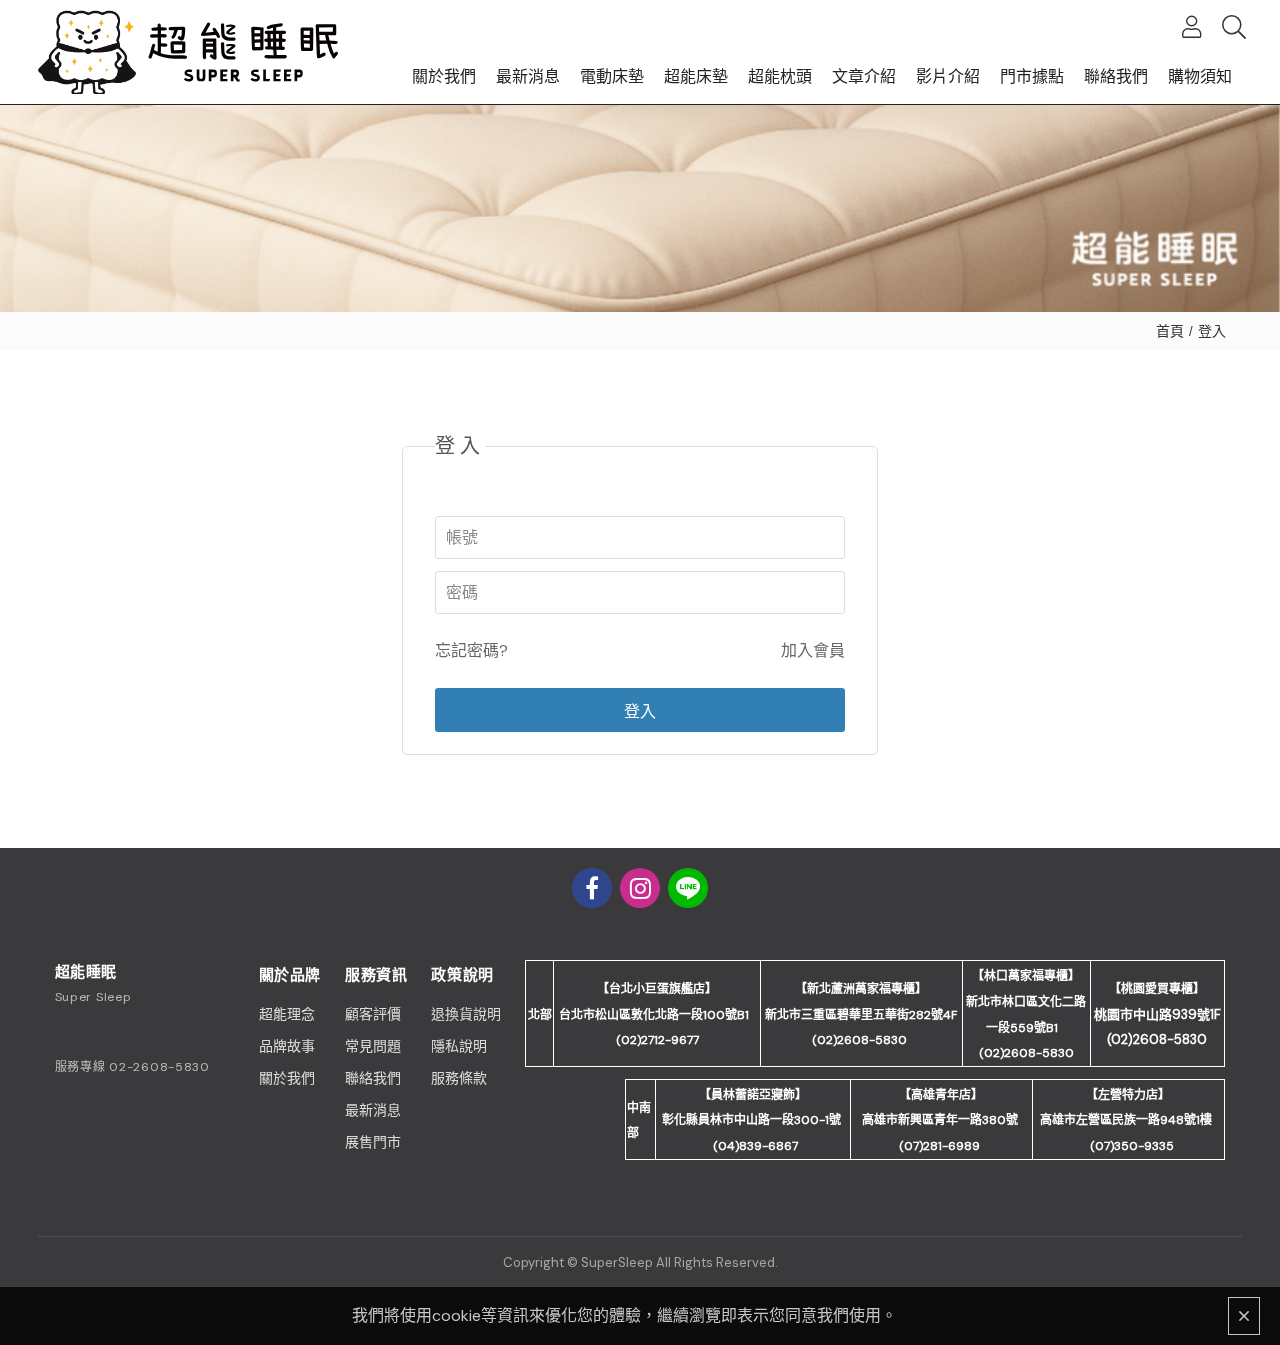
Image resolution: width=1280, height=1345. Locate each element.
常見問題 (373, 1046)
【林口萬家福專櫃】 (1026, 976)
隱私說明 (459, 1046)
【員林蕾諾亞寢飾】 (753, 1095)
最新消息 (373, 1110)
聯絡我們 (373, 1078)
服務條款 (459, 1078)
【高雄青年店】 (941, 1095)
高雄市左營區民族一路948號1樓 (1126, 1120)
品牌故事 (287, 1046)
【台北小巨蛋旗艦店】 (657, 989)
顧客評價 (373, 1014)
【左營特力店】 (1128, 1095)
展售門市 (373, 1142)
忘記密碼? (471, 650)
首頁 (1170, 331)
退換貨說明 (466, 1014)
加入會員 (813, 650)
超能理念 (287, 1014)
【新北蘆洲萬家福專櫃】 (861, 989)
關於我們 (287, 1078)
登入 (1212, 331)
